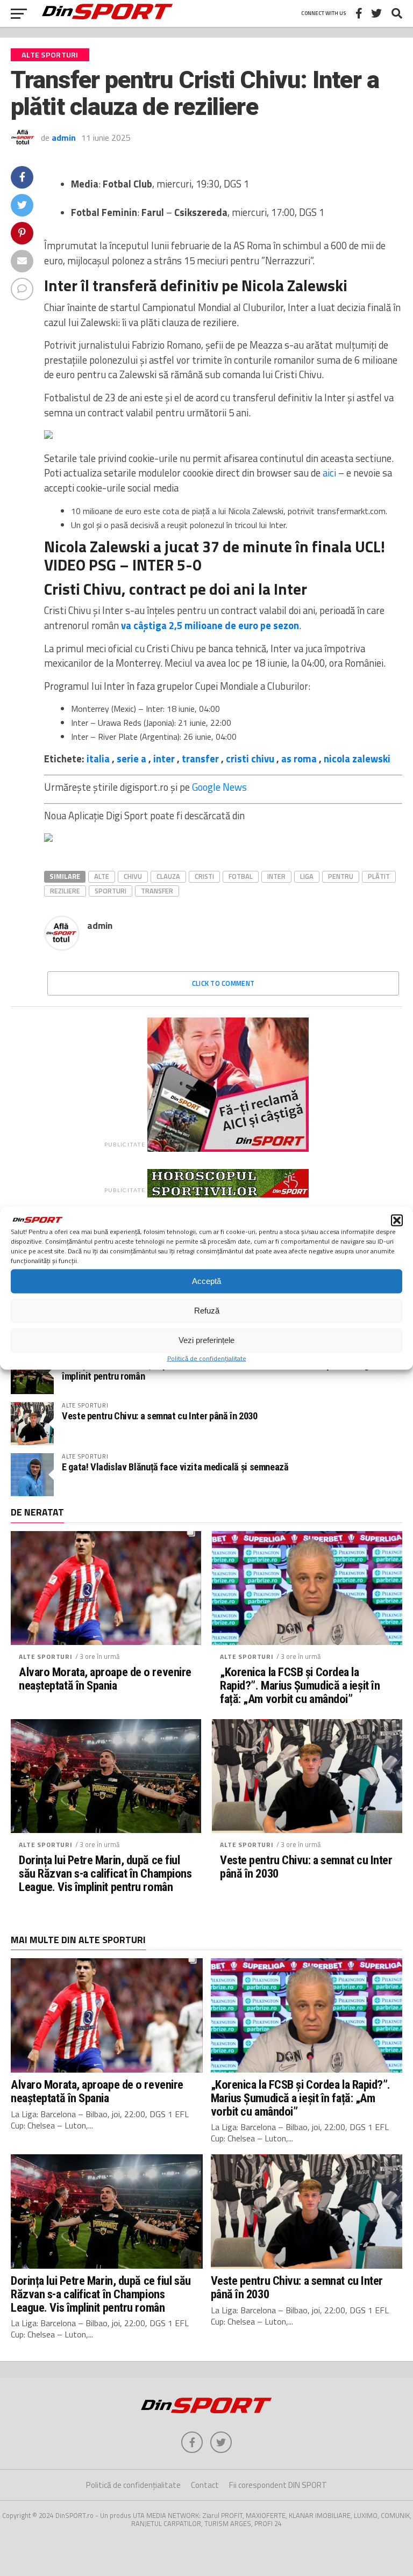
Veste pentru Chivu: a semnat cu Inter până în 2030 (160, 1416)
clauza (168, 876)
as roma (299, 759)
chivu (133, 876)
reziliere (65, 891)
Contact (205, 2485)
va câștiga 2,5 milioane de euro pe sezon (210, 625)
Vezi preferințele (206, 1340)
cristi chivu (250, 759)
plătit (379, 876)
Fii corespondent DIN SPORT (278, 2485)
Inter (276, 876)
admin (64, 138)
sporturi (111, 891)
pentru (341, 876)
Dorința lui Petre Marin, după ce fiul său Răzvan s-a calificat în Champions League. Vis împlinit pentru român (229, 1370)
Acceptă (206, 1281)
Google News (219, 787)
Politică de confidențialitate (207, 1358)
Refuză (207, 1311)
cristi (204, 876)
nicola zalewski (357, 759)
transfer (200, 759)
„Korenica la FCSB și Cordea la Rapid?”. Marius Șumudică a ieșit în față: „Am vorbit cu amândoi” (300, 1685)
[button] (397, 1220)
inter (164, 759)
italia (98, 759)
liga (307, 876)
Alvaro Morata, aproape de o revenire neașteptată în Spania (105, 1679)
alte (102, 876)
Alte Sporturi (46, 1657)
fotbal (241, 876)
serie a (131, 759)
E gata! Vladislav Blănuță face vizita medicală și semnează (175, 1467)
